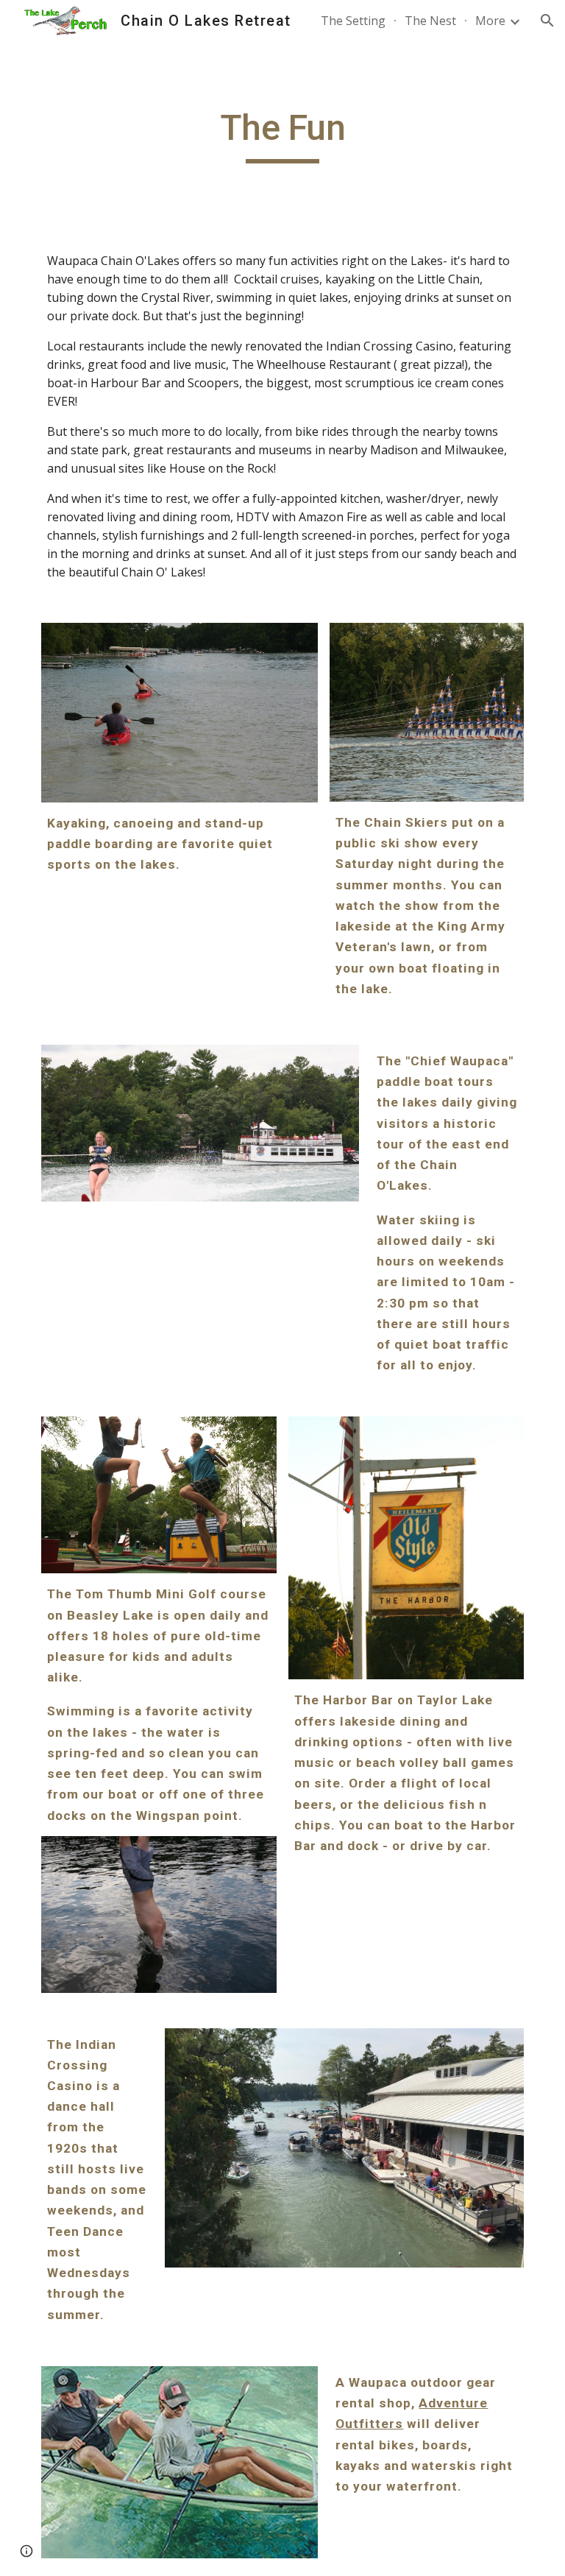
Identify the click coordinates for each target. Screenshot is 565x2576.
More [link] (490, 21)
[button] (547, 21)
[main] (282, 135)
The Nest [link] (430, 21)
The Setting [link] (353, 21)
